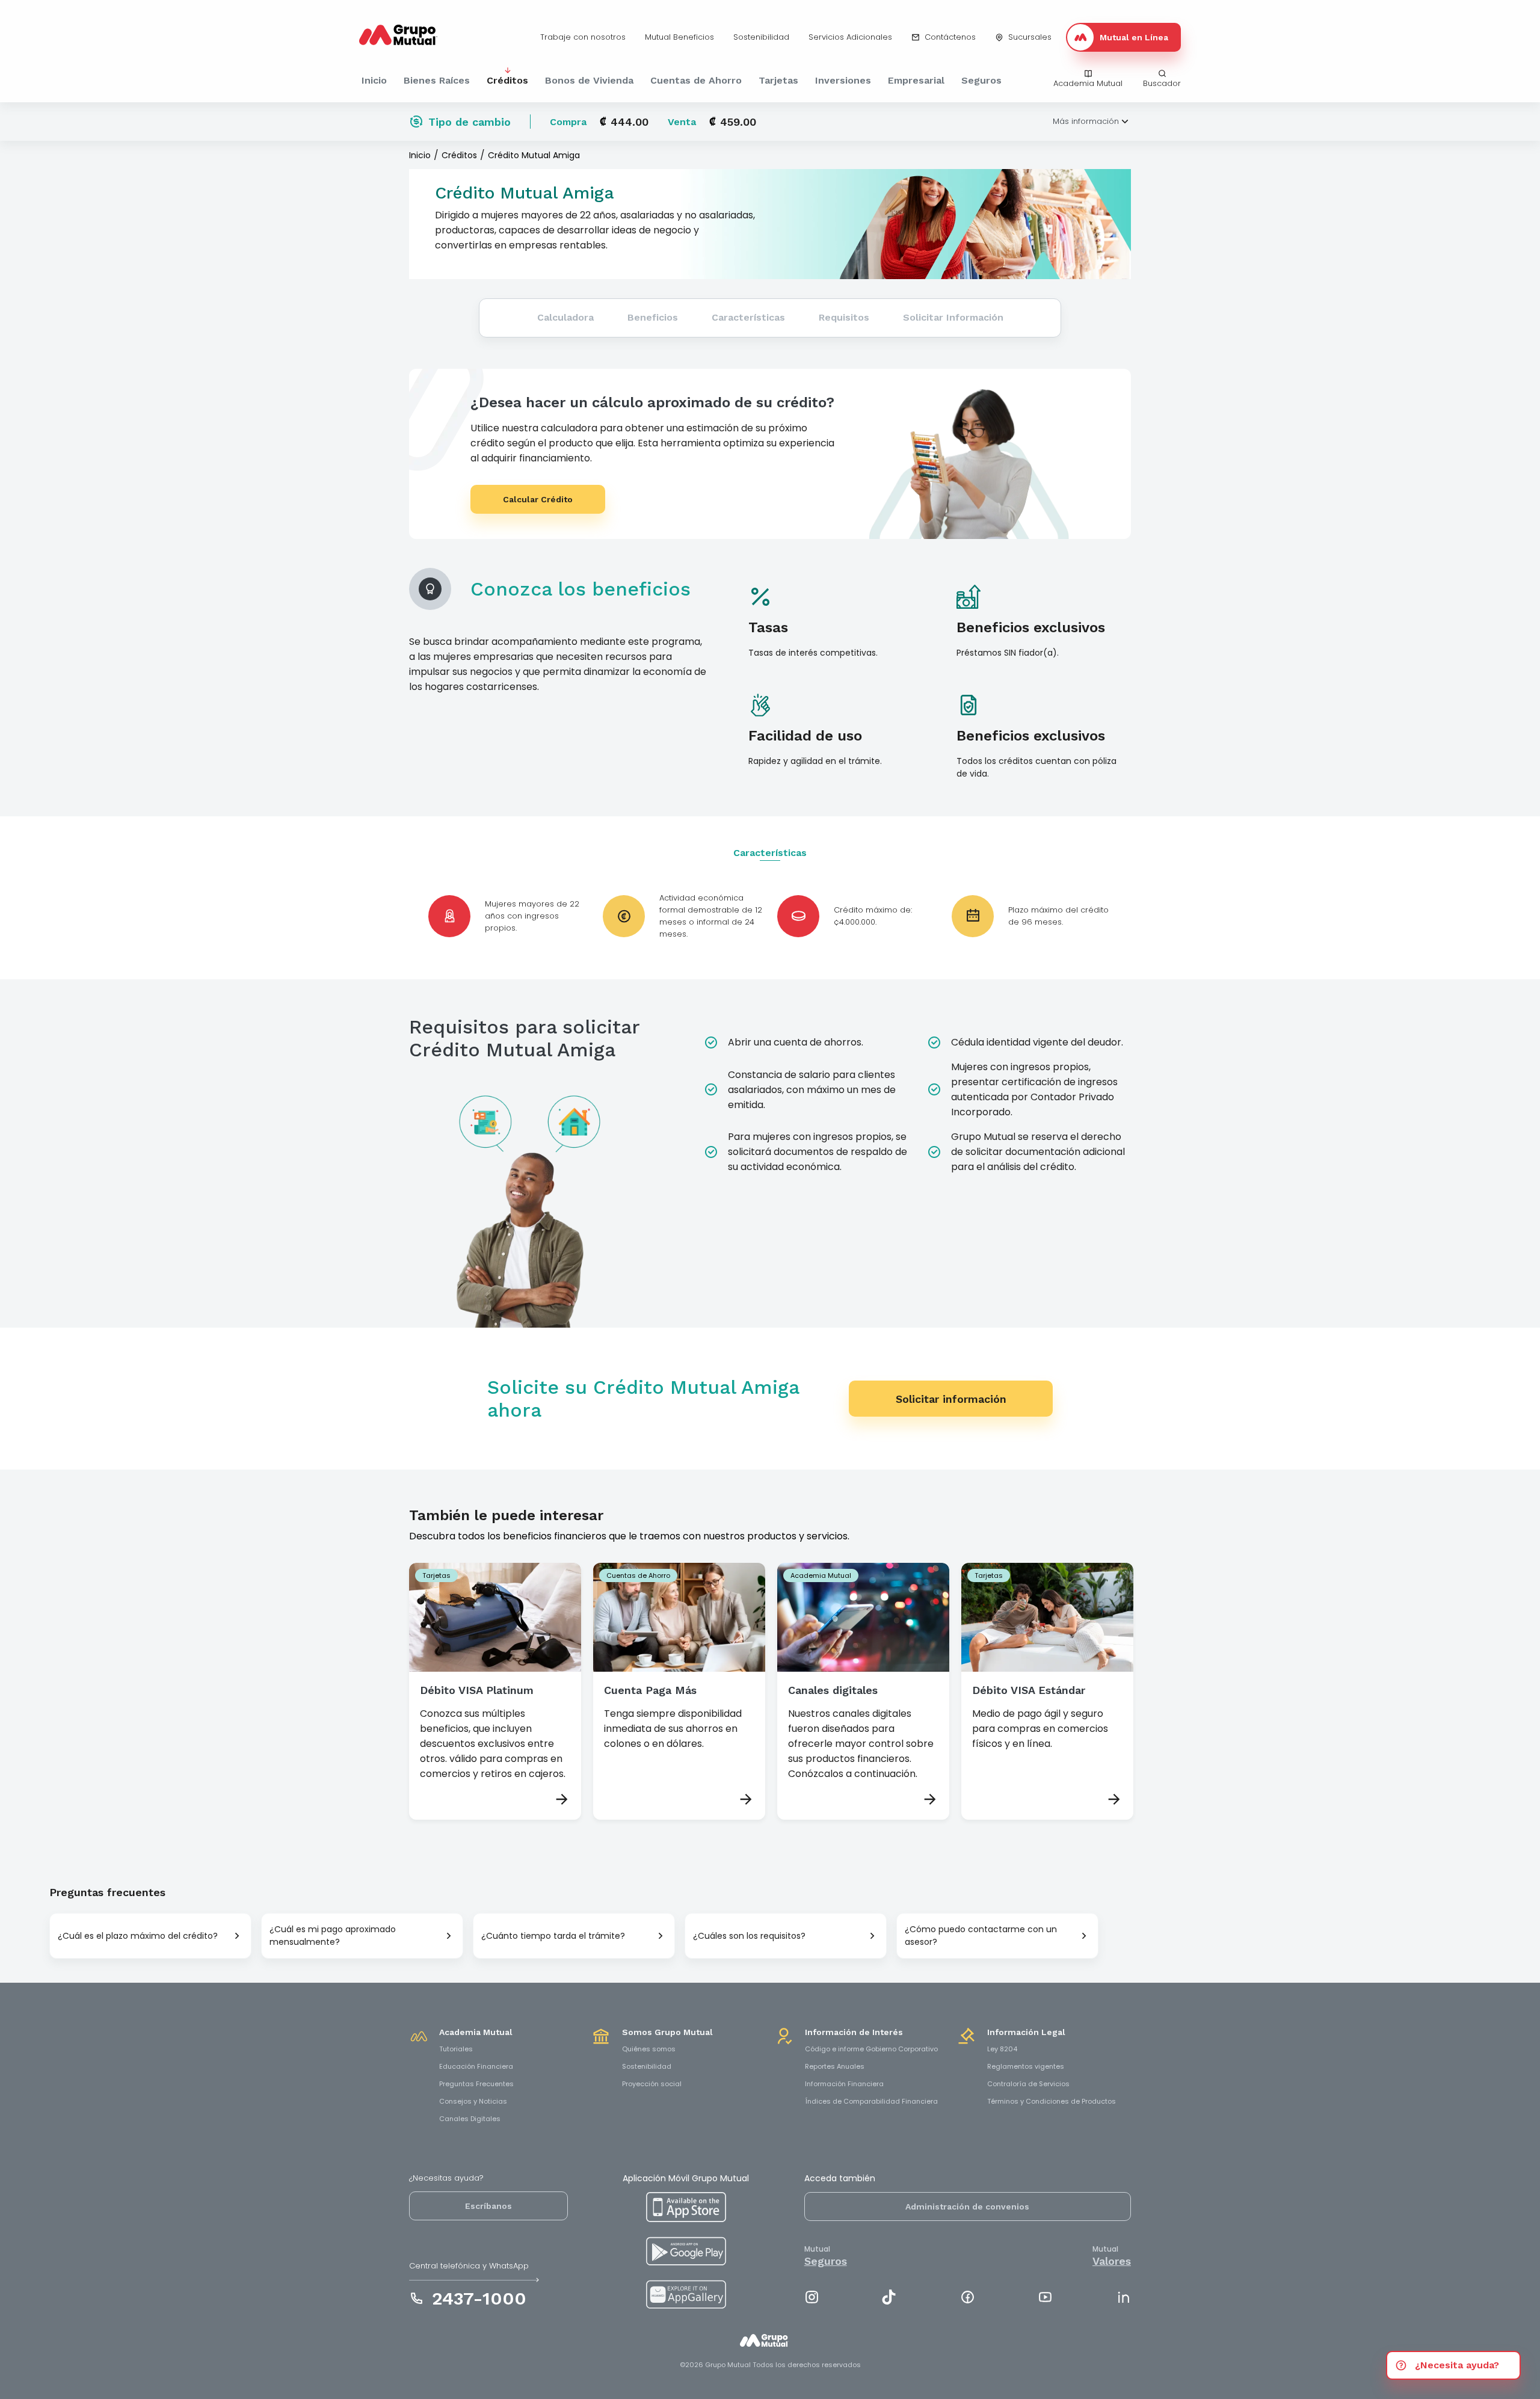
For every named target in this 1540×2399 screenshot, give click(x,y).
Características (770, 853)
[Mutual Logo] (407, 37)
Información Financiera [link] (844, 2084)
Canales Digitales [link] (470, 2119)
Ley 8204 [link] (1002, 2049)
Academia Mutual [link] (476, 2032)
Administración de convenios (967, 2207)
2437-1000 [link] (479, 2298)
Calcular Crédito (538, 499)
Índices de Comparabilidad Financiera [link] (871, 2101)
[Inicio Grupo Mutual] (770, 2347)
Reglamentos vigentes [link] (1026, 2066)
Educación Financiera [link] (476, 2066)
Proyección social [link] (652, 2084)
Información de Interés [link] (854, 2032)
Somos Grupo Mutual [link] (667, 2032)
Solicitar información (951, 1399)
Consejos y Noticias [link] (473, 2101)
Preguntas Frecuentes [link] (476, 2084)
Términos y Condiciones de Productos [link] (1052, 2101)
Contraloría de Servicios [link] (1028, 2084)
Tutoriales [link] (456, 2049)
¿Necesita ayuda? (1457, 2365)
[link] (583, 37)
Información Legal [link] (1026, 2032)
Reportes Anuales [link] (835, 2066)
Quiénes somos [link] (649, 2049)
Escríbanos (488, 2206)
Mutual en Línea (1134, 37)
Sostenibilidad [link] (647, 2066)
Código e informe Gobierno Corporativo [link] (871, 2049)
